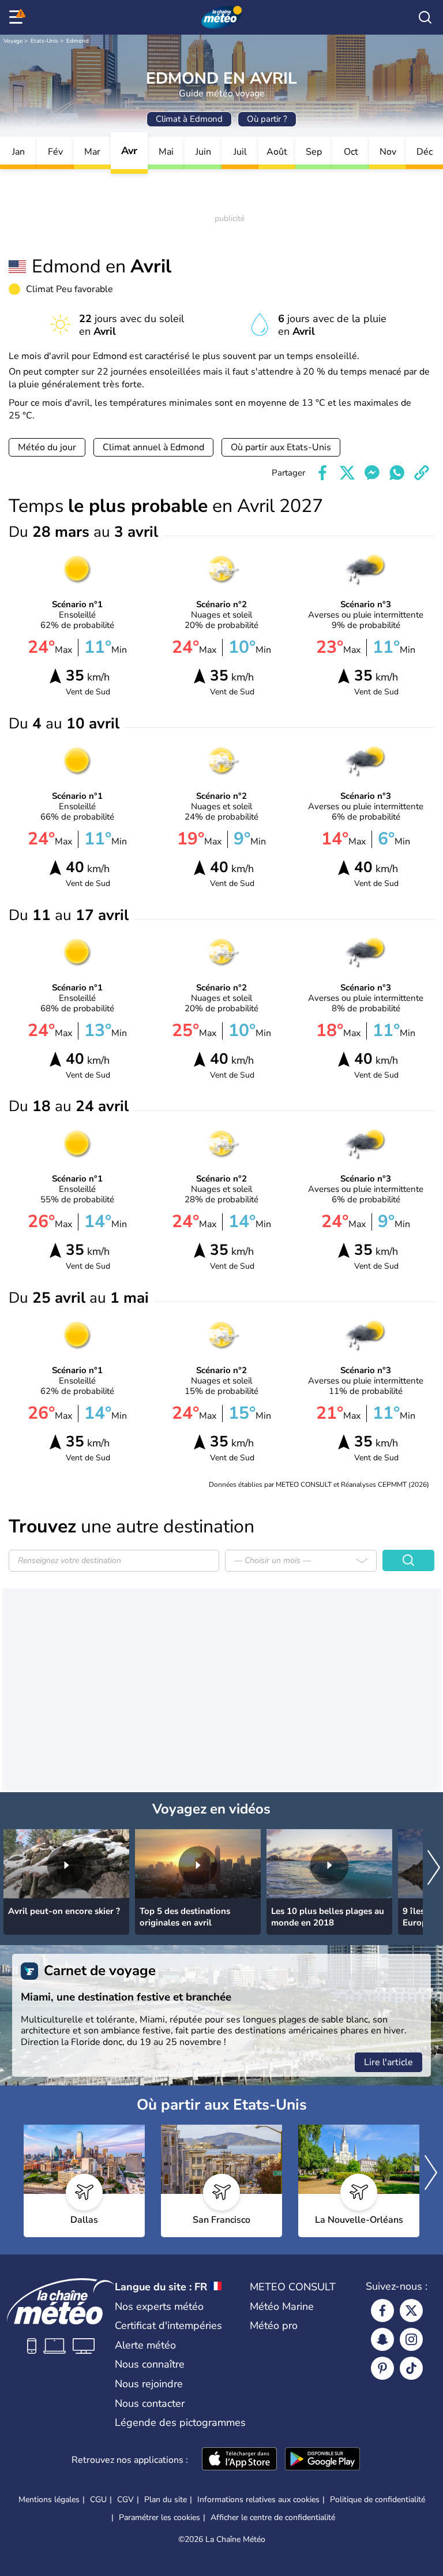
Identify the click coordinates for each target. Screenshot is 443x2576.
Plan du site (166, 2500)
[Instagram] (411, 2339)
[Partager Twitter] (347, 473)
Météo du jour (47, 447)
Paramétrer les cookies (159, 2518)
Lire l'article (388, 2062)
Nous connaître (150, 2364)
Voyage (13, 41)
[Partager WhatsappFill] (397, 473)
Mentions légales (49, 2500)
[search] (425, 17)
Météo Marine (282, 2306)
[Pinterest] (382, 2368)
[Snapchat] (382, 2339)
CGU (98, 2500)
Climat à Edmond (189, 119)
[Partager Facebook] (322, 473)
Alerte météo (145, 2345)
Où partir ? (267, 119)
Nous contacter (150, 2403)
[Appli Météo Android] (322, 2460)
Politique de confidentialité (378, 2500)
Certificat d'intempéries (168, 2325)
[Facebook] (382, 2310)
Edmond (78, 41)
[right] (434, 1869)
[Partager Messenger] (372, 473)
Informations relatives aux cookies (258, 2500)
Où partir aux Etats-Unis (281, 447)
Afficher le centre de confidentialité (273, 2518)
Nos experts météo (159, 2306)
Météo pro (274, 2325)
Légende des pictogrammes (180, 2422)
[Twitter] (411, 2310)
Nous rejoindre (149, 2384)
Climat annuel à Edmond (153, 447)
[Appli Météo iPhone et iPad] (239, 2460)
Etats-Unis (44, 41)
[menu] (18, 17)
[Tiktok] (411, 2368)
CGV (125, 2500)
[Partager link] (422, 473)
